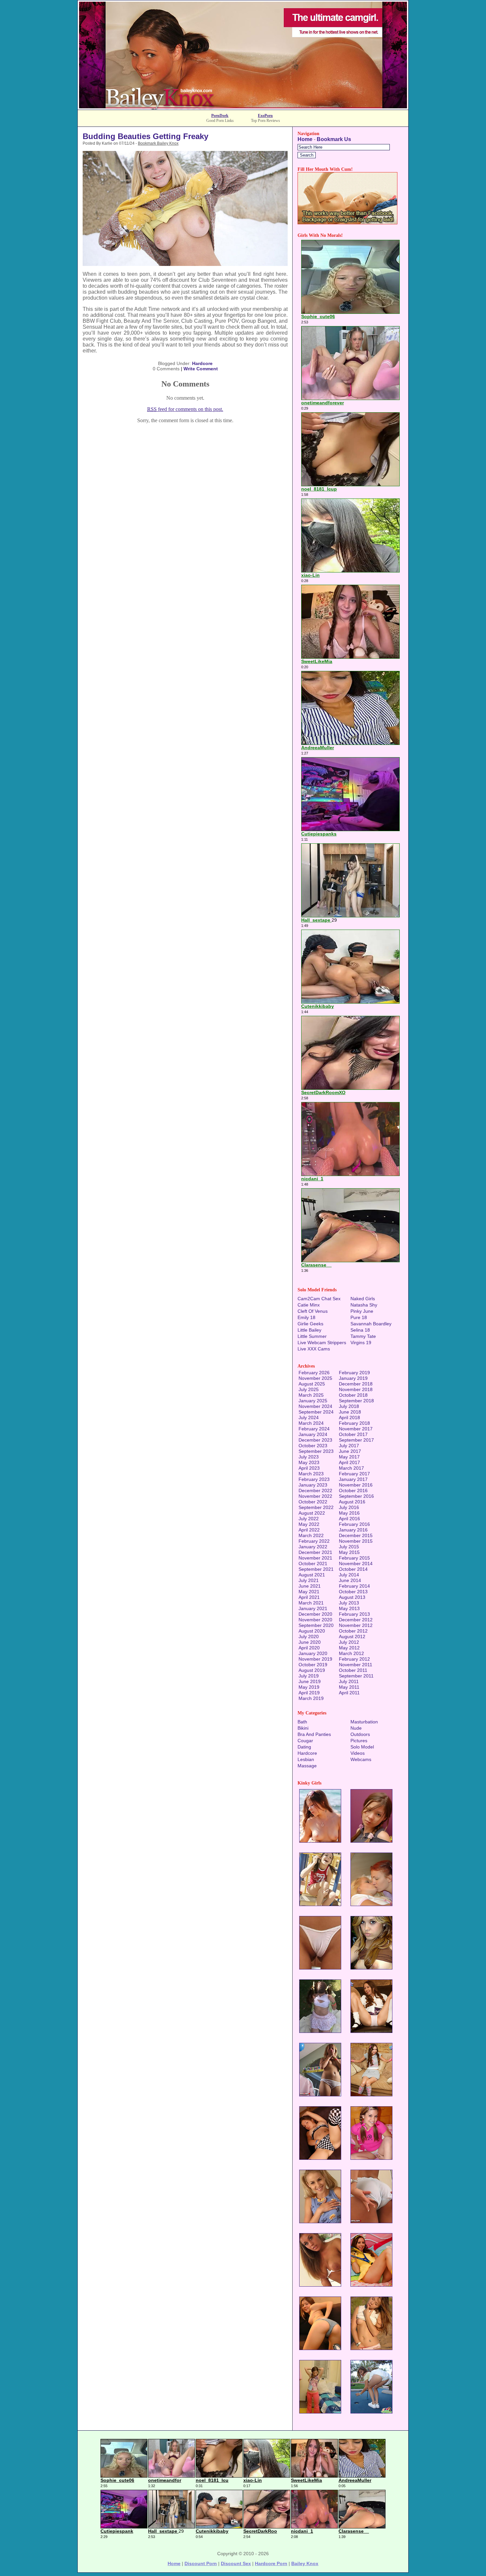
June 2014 (350, 1580)
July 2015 (349, 1547)
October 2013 (353, 1592)
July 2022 (309, 1519)
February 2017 (354, 1474)
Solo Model (362, 1747)
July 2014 (349, 1575)
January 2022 (313, 1547)
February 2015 (354, 1558)
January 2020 (313, 1653)
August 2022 (312, 1513)
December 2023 (315, 1440)
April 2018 (349, 1417)
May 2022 (309, 1524)
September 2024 (316, 1412)
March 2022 (311, 1535)
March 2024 (311, 1423)
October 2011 (353, 1670)
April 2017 (349, 1462)
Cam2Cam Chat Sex (319, 1299)
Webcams (361, 1759)
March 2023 (311, 1474)
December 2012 (356, 1620)
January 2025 (313, 1401)
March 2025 (311, 1395)
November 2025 (315, 1378)
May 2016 (349, 1513)
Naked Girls (363, 1299)
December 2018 (356, 1384)
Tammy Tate (363, 1336)
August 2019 (312, 1670)
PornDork (220, 116)
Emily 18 (306, 1317)
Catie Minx (309, 1305)
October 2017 (353, 1434)
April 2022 (309, 1530)
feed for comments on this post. (185, 409)
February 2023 (314, 1479)
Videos (358, 1753)
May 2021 (309, 1592)
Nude (356, 1728)
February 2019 (354, 1373)
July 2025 (309, 1389)
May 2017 (349, 1457)
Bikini (303, 1728)
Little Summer (312, 1336)
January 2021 (313, 1608)
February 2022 (314, 1541)
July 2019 (309, 1676)
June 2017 (350, 1451)
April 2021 (309, 1597)
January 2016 (353, 1530)
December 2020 (315, 1614)
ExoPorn (265, 116)
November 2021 (315, 1558)
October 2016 (353, 1490)
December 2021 (315, 1552)
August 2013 (352, 1597)
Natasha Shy (364, 1305)
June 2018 (350, 1412)
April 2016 (349, 1519)
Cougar (305, 1741)
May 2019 (309, 1687)
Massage (307, 1766)
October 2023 (313, 1446)
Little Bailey (309, 1330)
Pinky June (362, 1311)
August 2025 (312, 1384)
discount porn (201, 2563)
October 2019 (313, 1665)
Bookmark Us (334, 139)
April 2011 (349, 1693)
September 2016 (356, 1496)
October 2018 (353, 1395)
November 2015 (356, 1541)
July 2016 (349, 1507)
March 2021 (311, 1603)
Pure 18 (359, 1317)
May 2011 (349, 1687)
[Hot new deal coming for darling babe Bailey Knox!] (243, 108)
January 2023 (313, 1485)
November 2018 (356, 1389)
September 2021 (316, 1569)
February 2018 (354, 1423)
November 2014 (356, 1564)
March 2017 (351, 1468)
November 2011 (356, 1665)
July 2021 (309, 1580)
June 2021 (310, 1586)
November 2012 (356, 1625)
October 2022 (313, 1502)
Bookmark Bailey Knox (158, 143)
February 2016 (354, 1524)
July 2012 (349, 1642)
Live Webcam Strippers (322, 1343)
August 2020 (312, 1631)
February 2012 (354, 1659)
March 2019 (311, 1698)
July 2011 (349, 1681)
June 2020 (310, 1642)
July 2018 (349, 1406)
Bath (302, 1722)
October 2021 (313, 1564)
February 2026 (314, 1373)
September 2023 (316, 1451)
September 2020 (316, 1625)
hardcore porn (271, 2563)
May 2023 (309, 1462)
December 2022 (315, 1490)
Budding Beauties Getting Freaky (145, 136)
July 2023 (309, 1457)
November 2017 (356, 1429)
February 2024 (314, 1429)
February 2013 (354, 1614)
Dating (304, 1747)
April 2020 (309, 1648)
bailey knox (305, 2563)
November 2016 (356, 1485)
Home (305, 139)
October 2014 (353, 1569)
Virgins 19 (361, 1343)
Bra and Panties (314, 1734)
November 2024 (315, 1406)
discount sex (236, 2563)
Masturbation (364, 1722)
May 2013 (349, 1608)
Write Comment (201, 369)
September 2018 (356, 1401)
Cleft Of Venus (313, 1311)
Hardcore (202, 363)
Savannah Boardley (371, 1324)
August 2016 (352, 1502)
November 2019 (315, 1659)
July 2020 (309, 1637)
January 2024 (313, 1434)
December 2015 (356, 1535)
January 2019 (353, 1378)
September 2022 (316, 1507)
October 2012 (353, 1631)
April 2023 (309, 1468)
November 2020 (315, 1620)
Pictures (359, 1741)
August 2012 (352, 1637)
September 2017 (356, 1440)
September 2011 (356, 1676)
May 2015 (349, 1552)
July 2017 (349, 1446)
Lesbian (306, 1759)
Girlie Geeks (310, 1324)
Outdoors (360, 1734)
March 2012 (351, 1653)
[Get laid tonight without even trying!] (347, 222)
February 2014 (354, 1586)
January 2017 (353, 1479)
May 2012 (349, 1648)
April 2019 (309, 1693)
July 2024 (309, 1417)
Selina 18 (360, 1330)
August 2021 (312, 1575)
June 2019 (310, 1681)
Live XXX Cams (314, 1349)
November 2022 (315, 1496)
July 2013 (349, 1603)
